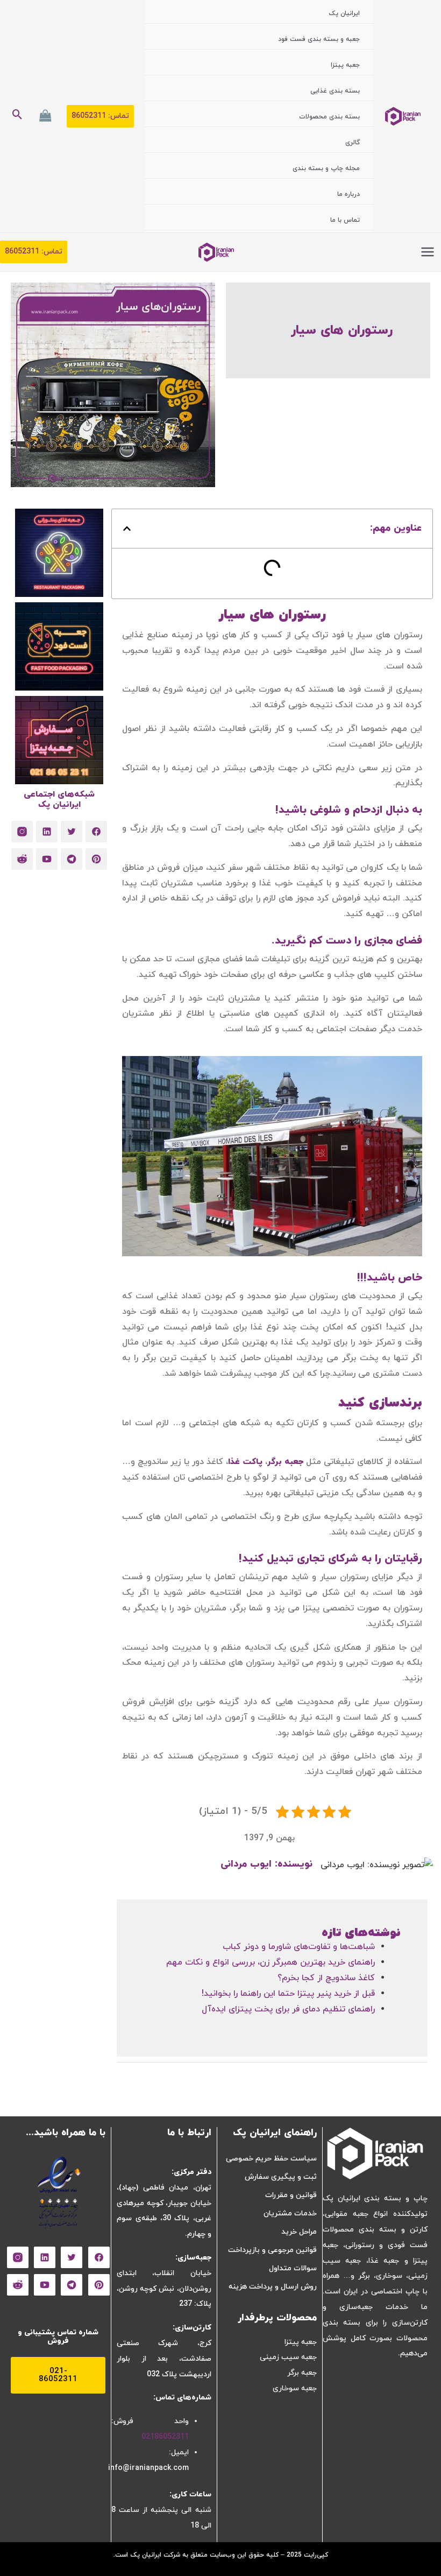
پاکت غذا (245, 1462)
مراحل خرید (299, 2232)
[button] (100, 116)
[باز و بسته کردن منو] (267, 27)
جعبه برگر (285, 1462)
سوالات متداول (293, 2268)
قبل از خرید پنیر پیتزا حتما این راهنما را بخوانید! (288, 1994)
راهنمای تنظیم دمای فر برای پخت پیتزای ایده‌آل (288, 2009)
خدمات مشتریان (290, 2213)
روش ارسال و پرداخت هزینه (273, 2287)
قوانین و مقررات (291, 2195)
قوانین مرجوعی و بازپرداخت (272, 2250)
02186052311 (165, 2437)
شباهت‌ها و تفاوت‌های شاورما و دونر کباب (299, 1947)
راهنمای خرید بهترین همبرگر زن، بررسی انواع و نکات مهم (271, 1962)
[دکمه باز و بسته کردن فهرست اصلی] (428, 252)
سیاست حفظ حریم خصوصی (271, 2159)
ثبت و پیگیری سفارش (281, 2177)
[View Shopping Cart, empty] (45, 116)
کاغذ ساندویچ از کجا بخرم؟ (326, 1978)
